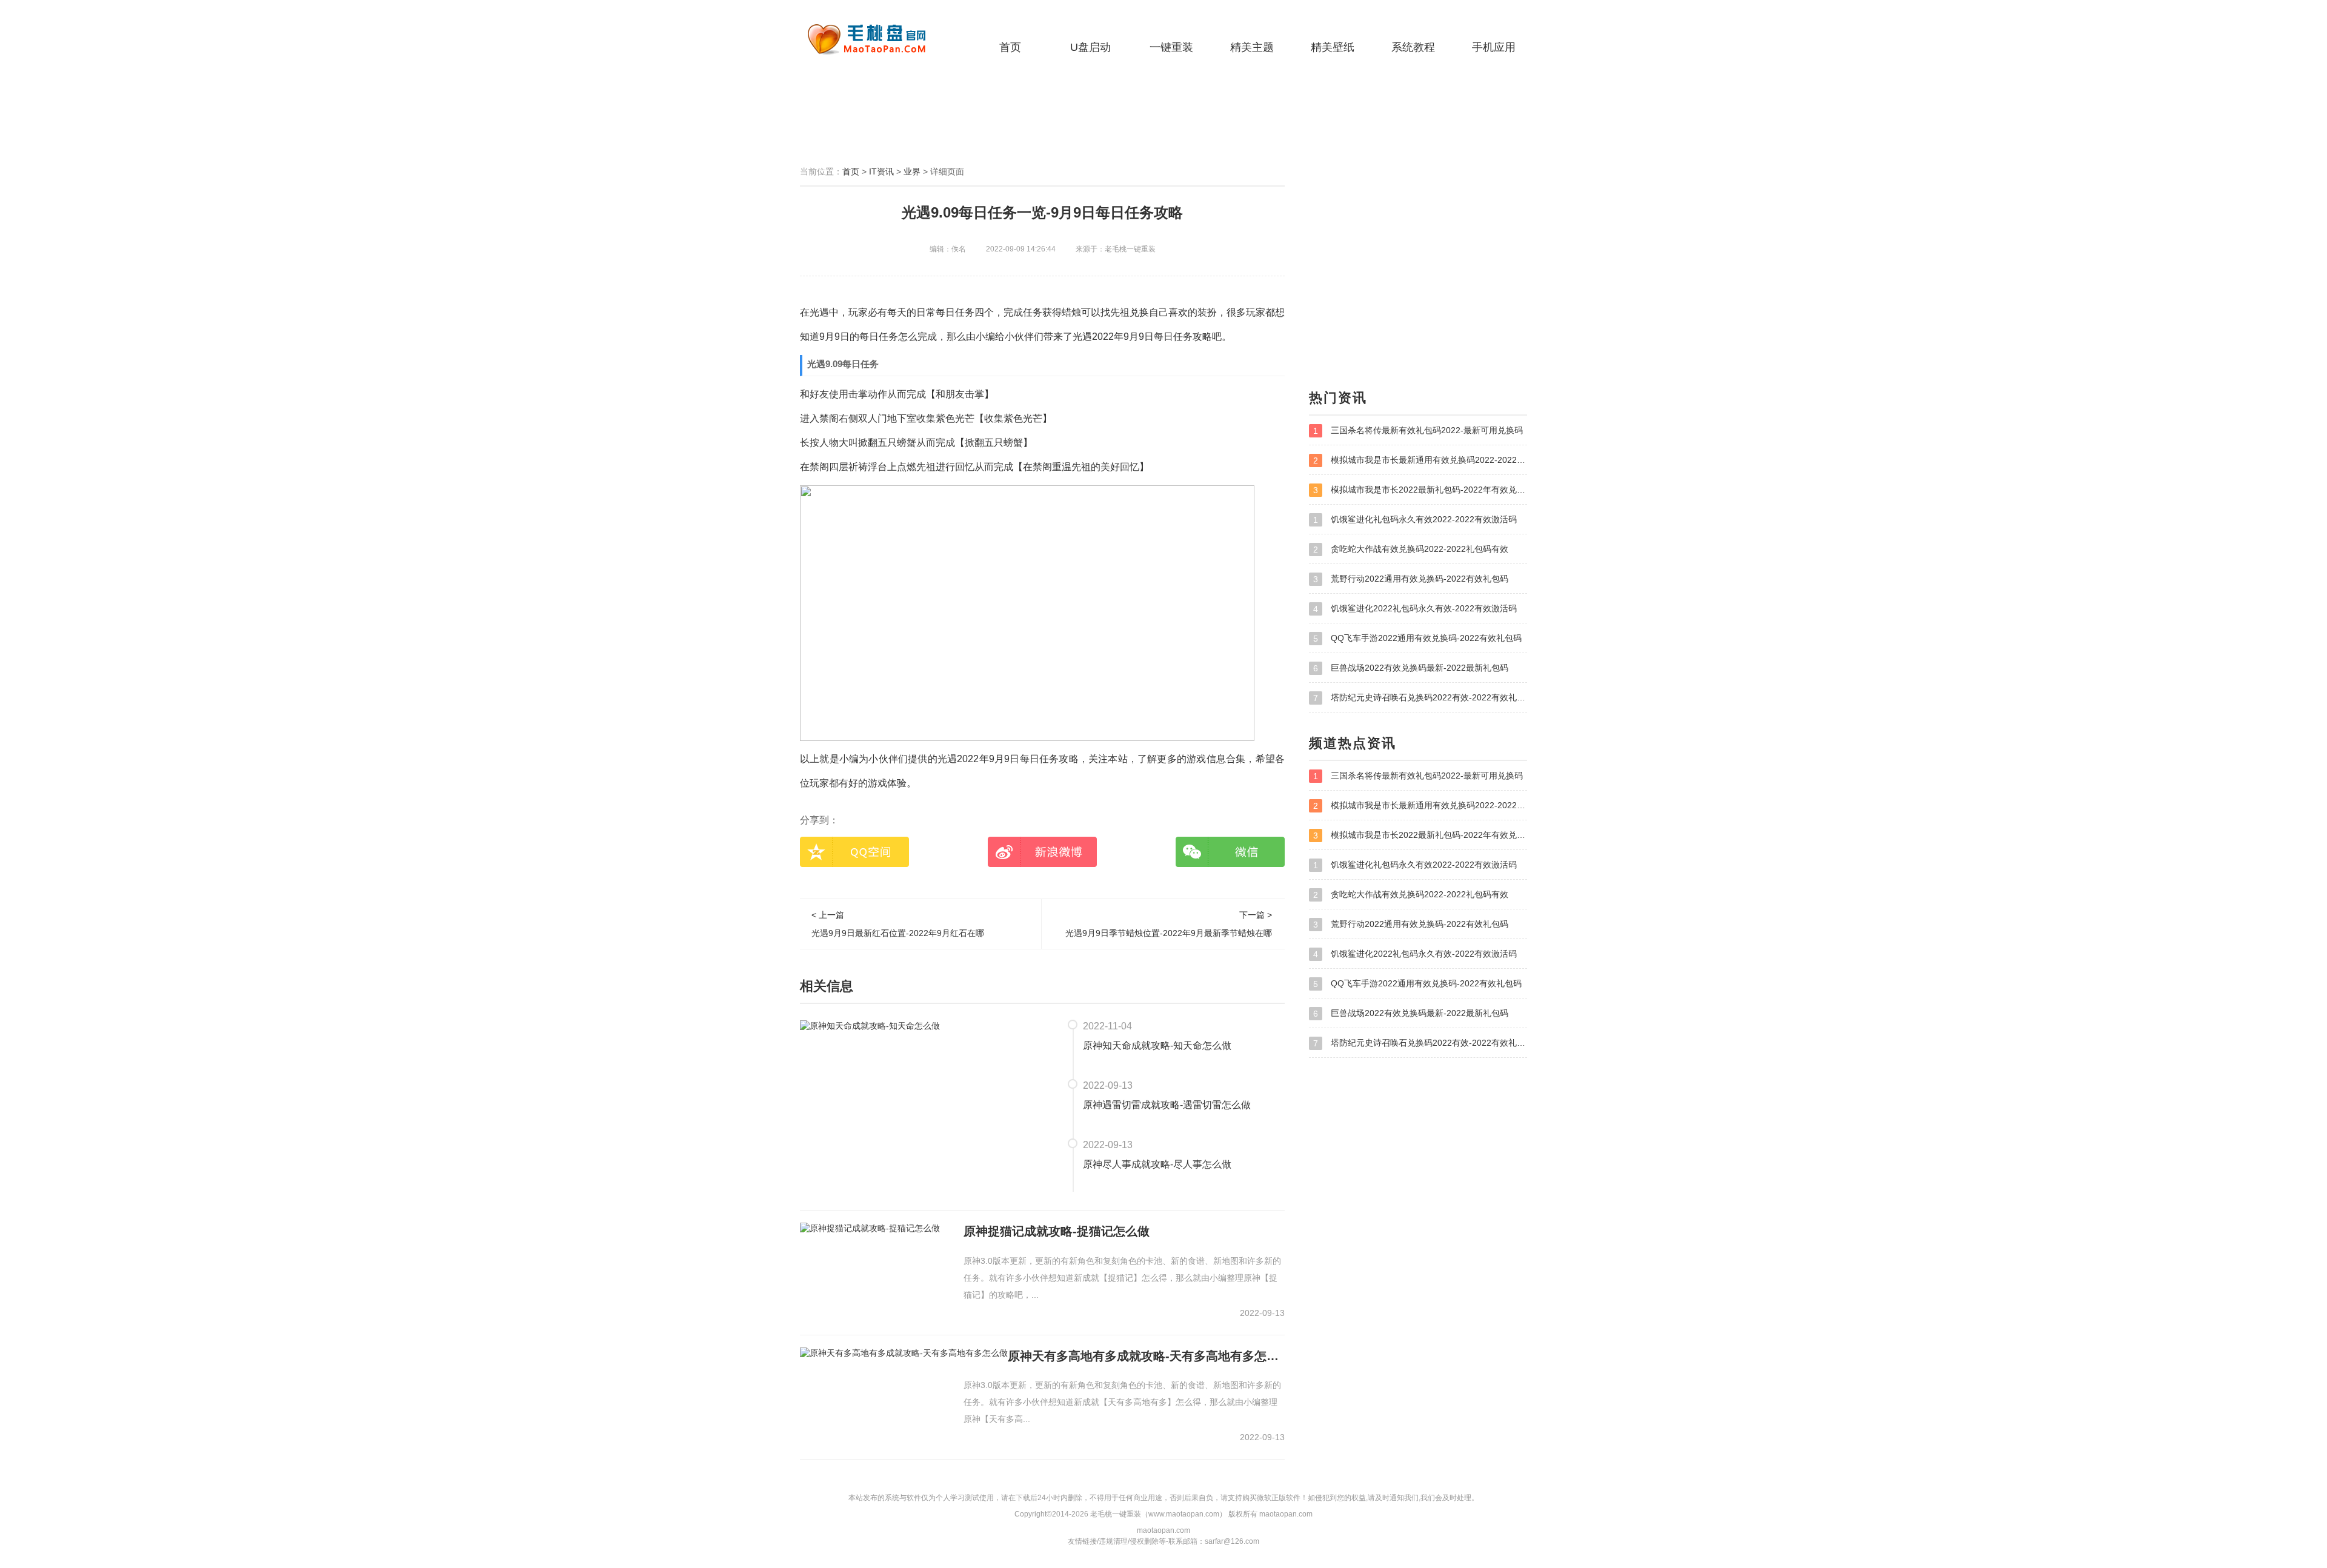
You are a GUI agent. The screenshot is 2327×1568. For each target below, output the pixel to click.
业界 (912, 171)
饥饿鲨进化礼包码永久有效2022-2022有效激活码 (1415, 520)
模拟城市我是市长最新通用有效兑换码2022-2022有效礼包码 (1420, 460)
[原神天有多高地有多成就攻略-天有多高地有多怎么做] (904, 1353)
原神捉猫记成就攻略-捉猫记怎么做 (1057, 1231)
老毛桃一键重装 (876, 39)
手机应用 (1494, 47)
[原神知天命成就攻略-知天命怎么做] (870, 1025)
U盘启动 (1090, 47)
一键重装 (1171, 47)
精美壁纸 (1333, 47)
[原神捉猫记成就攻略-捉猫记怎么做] (870, 1228)
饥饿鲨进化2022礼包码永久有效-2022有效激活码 (1415, 609)
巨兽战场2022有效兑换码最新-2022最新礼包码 (1411, 668)
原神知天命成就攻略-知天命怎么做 (1157, 1045)
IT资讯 (881, 171)
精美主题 (1252, 47)
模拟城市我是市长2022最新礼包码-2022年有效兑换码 (1420, 490)
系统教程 (1413, 47)
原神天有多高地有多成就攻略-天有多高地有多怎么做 (1146, 1356)
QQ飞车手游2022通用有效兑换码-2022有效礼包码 (1417, 638)
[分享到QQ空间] (854, 852)
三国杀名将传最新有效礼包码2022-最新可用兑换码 (1418, 430)
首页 (1010, 47)
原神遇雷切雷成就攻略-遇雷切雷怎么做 (1167, 1105)
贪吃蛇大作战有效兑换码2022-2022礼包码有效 (1411, 549)
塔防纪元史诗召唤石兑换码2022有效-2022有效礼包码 (1420, 698)
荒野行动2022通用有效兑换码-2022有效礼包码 (1411, 579)
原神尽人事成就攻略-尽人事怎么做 (1157, 1164)
